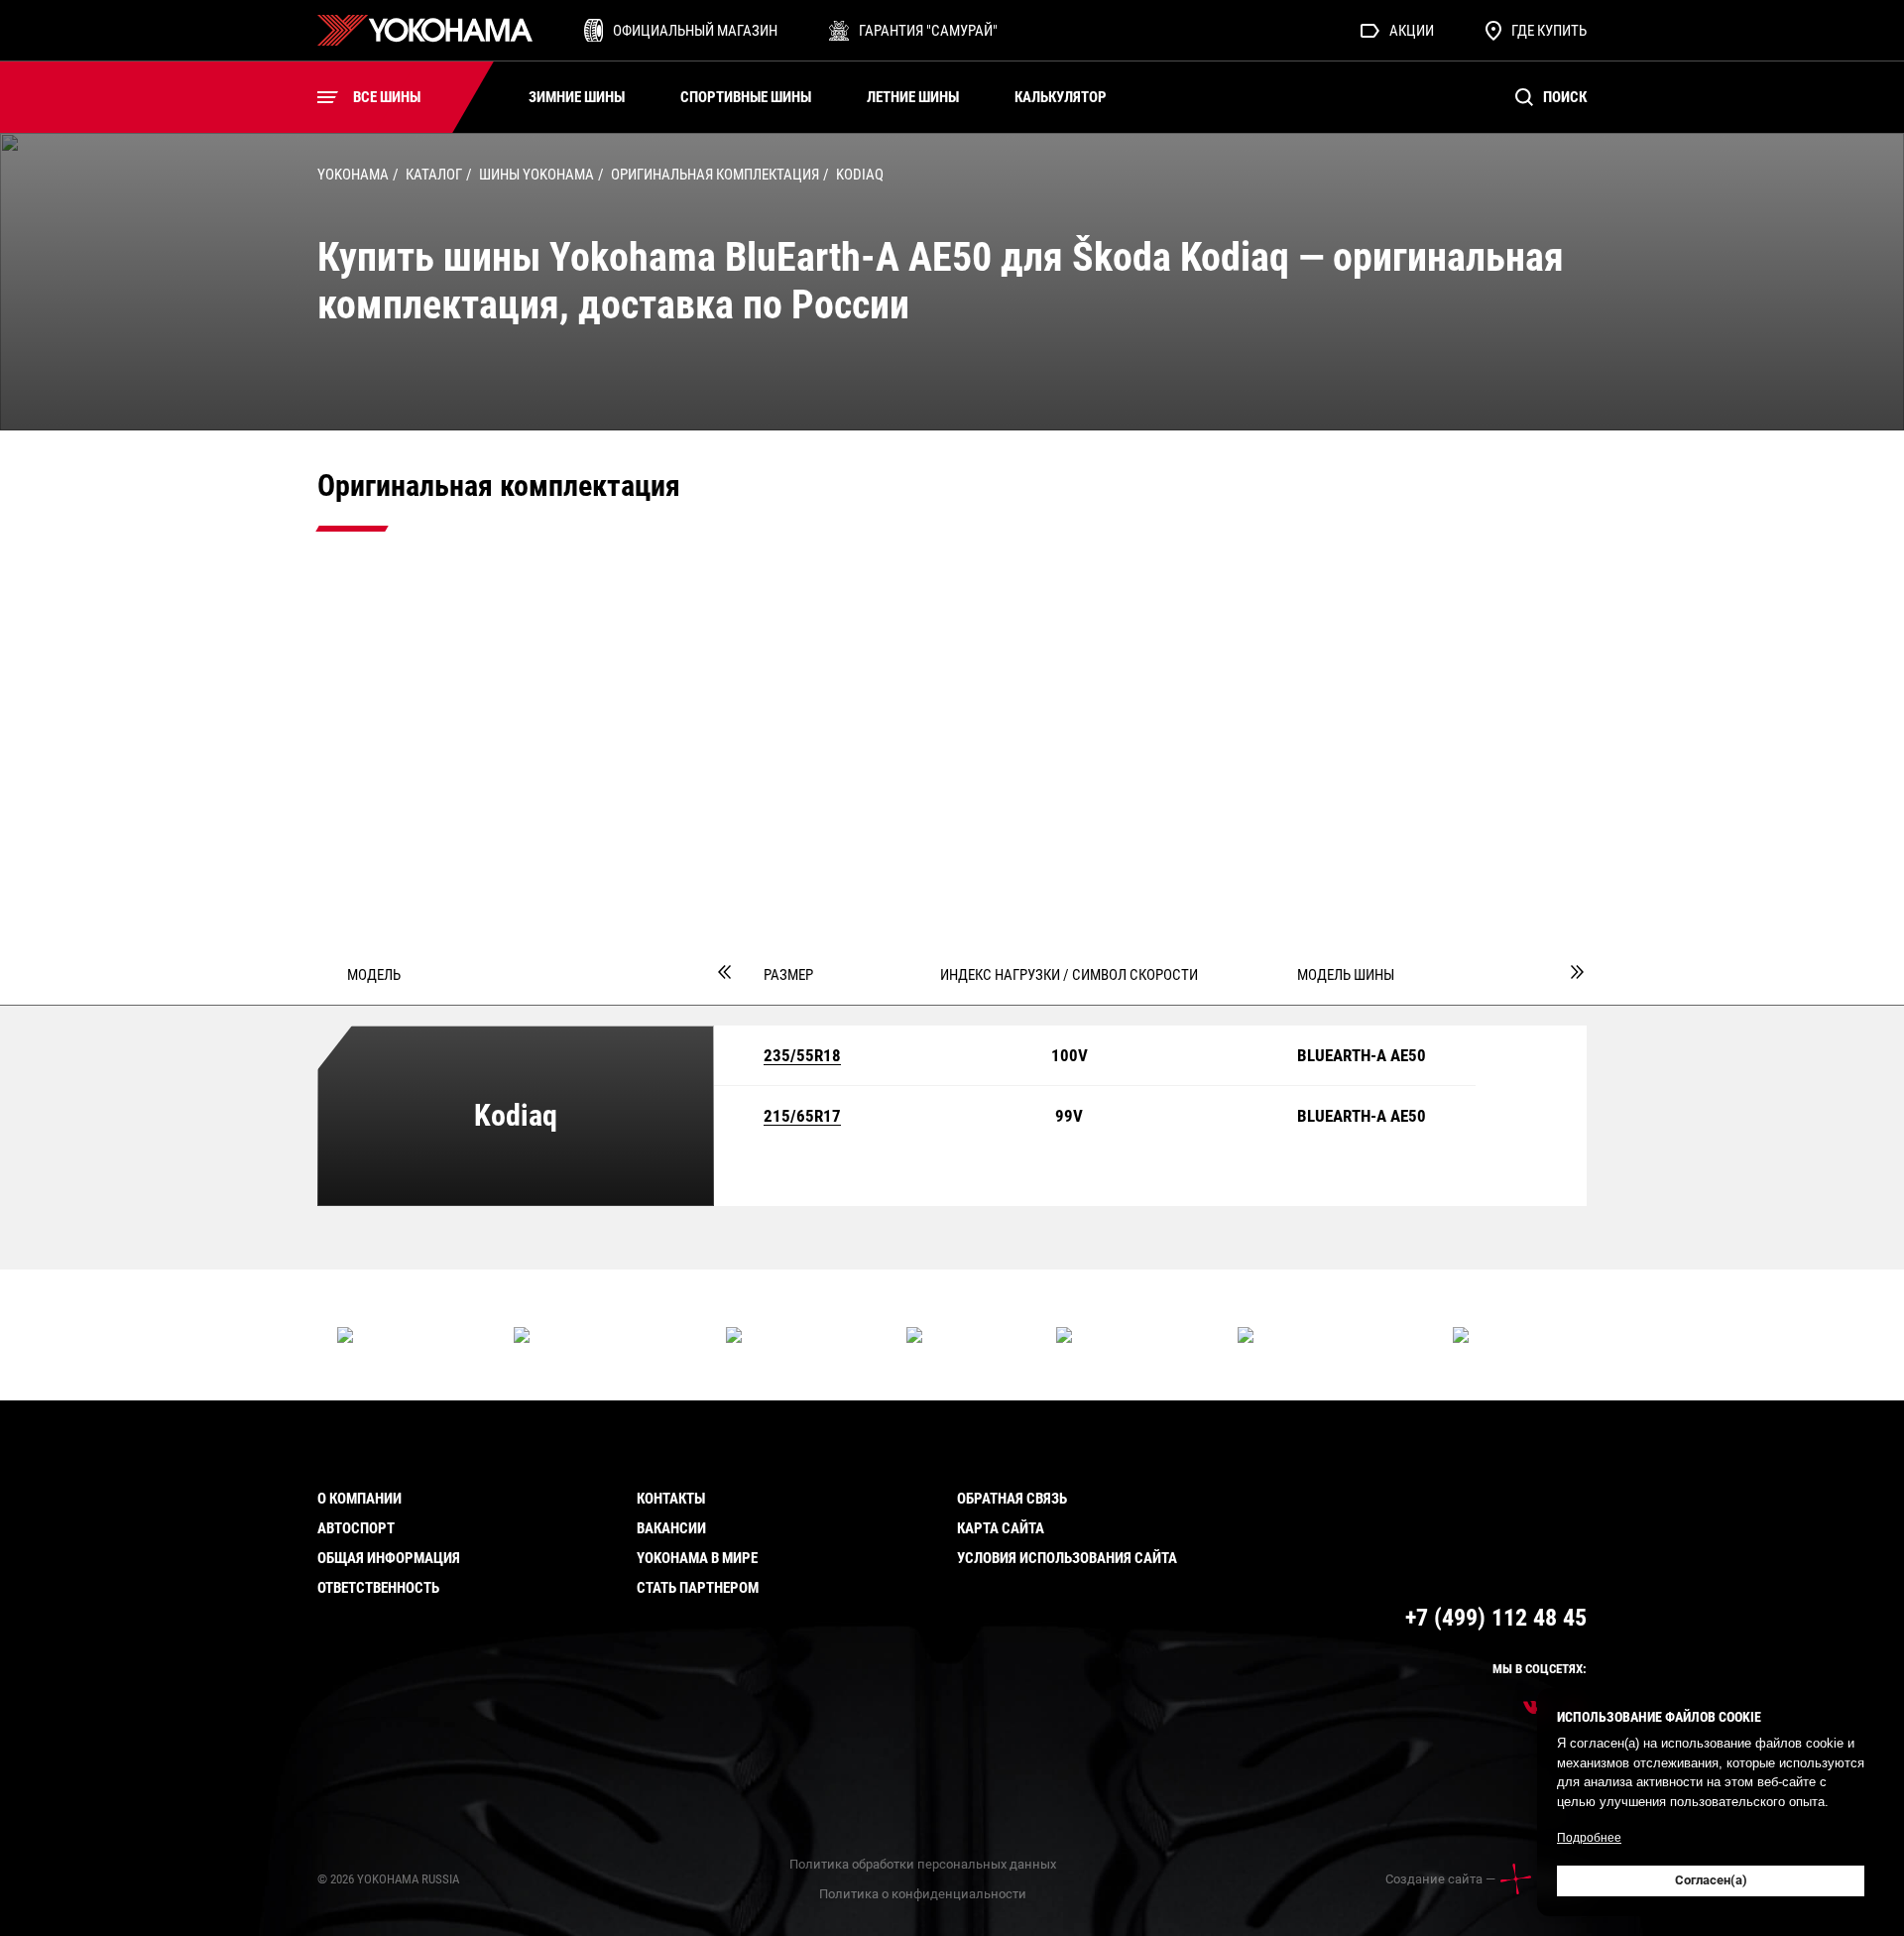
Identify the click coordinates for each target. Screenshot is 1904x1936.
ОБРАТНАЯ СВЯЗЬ (1012, 1499)
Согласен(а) (1711, 1880)
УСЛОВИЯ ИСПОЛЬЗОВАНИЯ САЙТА (1067, 1558)
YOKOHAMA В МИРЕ (697, 1558)
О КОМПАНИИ (359, 1499)
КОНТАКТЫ (671, 1499)
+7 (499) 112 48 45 (1496, 1618)
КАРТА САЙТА (1001, 1528)
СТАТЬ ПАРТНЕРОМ (698, 1588)
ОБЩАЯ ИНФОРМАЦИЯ (389, 1558)
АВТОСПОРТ (356, 1528)
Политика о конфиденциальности (923, 1894)
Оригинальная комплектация (715, 175)
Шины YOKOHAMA (536, 175)
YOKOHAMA (353, 175)
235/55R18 (802, 1056)
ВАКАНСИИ (671, 1528)
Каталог (434, 175)
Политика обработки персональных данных (923, 1864)
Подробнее (1589, 1838)
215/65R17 (802, 1117)
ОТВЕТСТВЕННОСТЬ (378, 1588)
